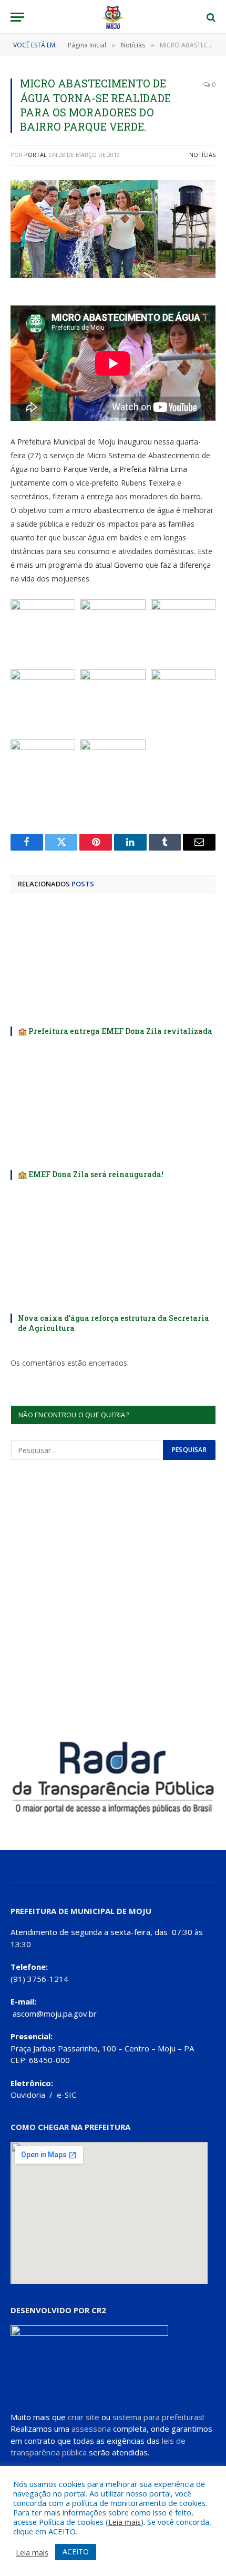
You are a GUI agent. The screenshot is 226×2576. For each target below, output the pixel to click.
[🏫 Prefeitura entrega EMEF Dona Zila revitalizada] (113, 963)
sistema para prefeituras (157, 2417)
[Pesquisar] (210, 17)
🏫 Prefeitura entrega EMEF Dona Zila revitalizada (115, 1031)
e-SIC (66, 2095)
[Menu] (17, 17)
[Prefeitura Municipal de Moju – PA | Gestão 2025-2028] (113, 17)
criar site (84, 2417)
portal (35, 155)
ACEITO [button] (76, 2552)
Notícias (202, 155)
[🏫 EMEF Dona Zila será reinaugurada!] (113, 1106)
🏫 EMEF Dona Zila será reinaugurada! (91, 1174)
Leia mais (125, 2522)
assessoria (91, 2429)
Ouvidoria (28, 2095)
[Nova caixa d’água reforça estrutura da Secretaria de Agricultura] (113, 1250)
